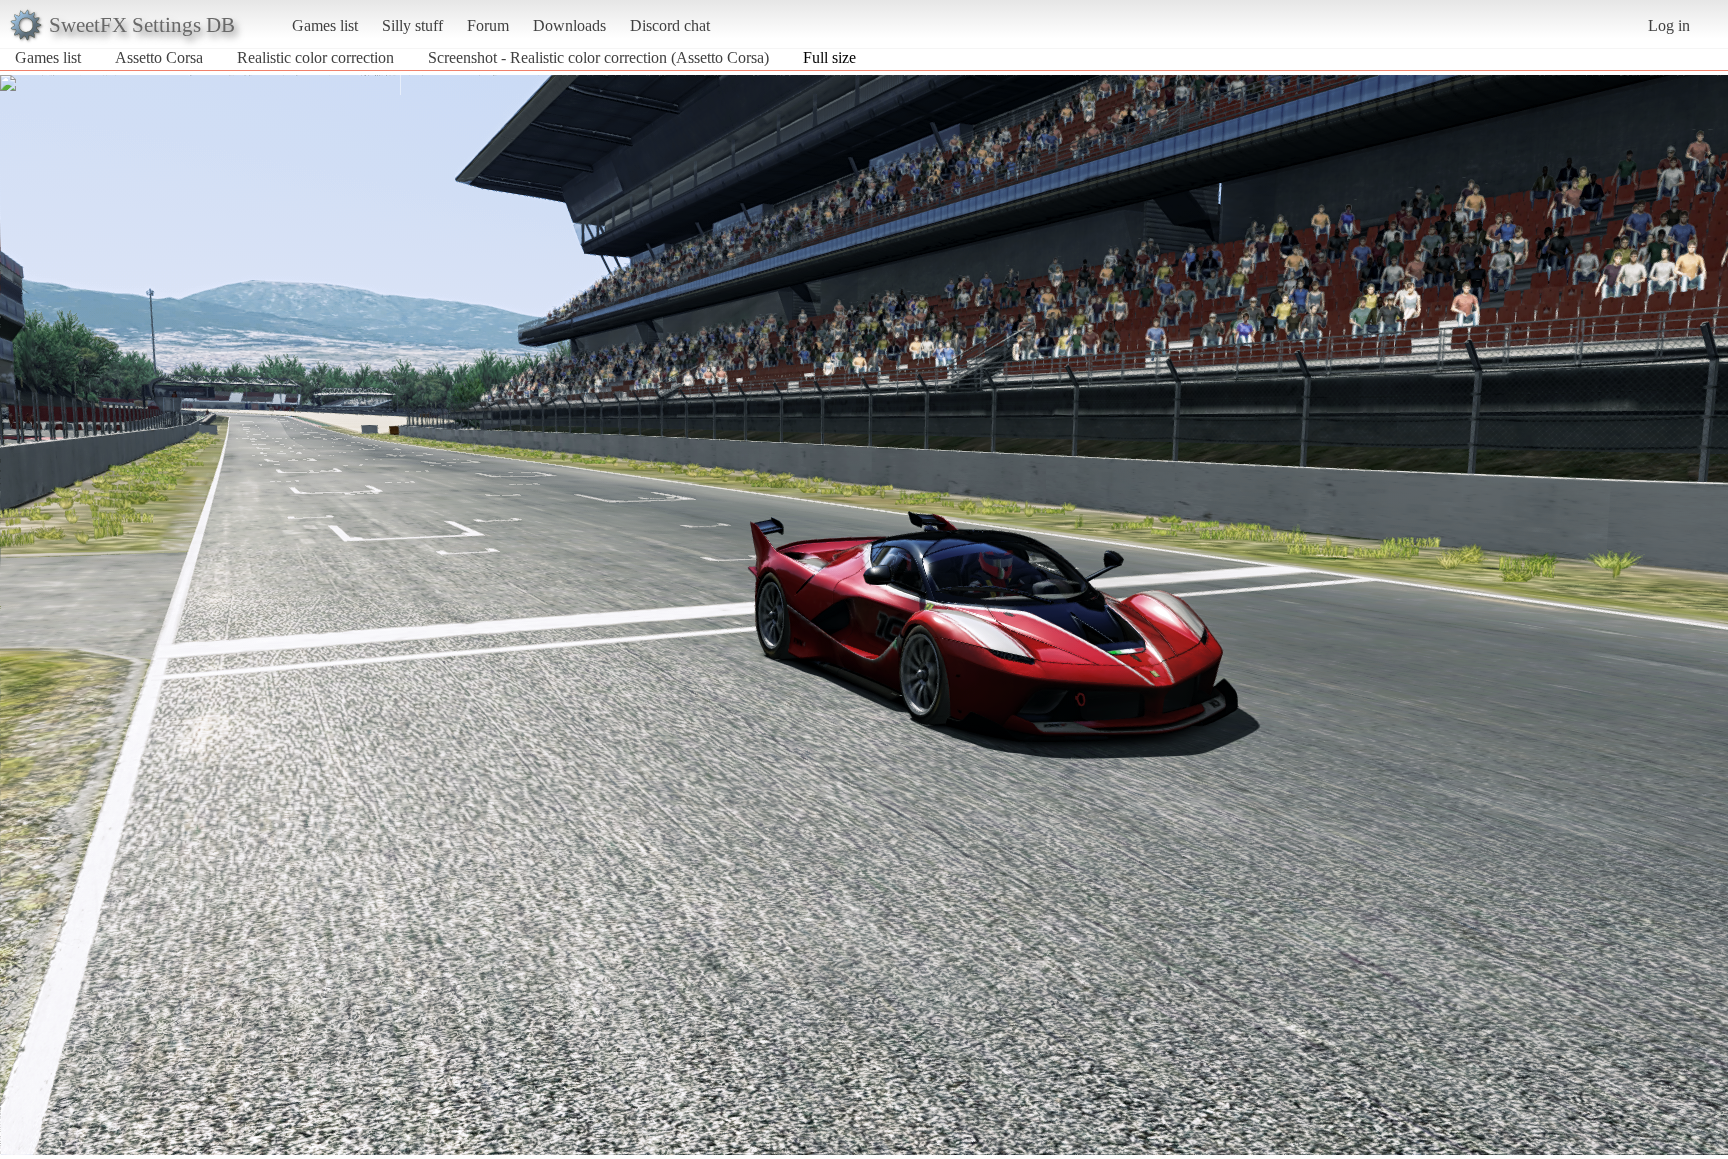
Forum (488, 25)
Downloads (569, 25)
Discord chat (670, 25)
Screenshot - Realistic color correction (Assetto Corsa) (598, 57)
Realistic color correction (315, 57)
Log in (1669, 25)
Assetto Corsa (159, 57)
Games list (325, 25)
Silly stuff (412, 25)
